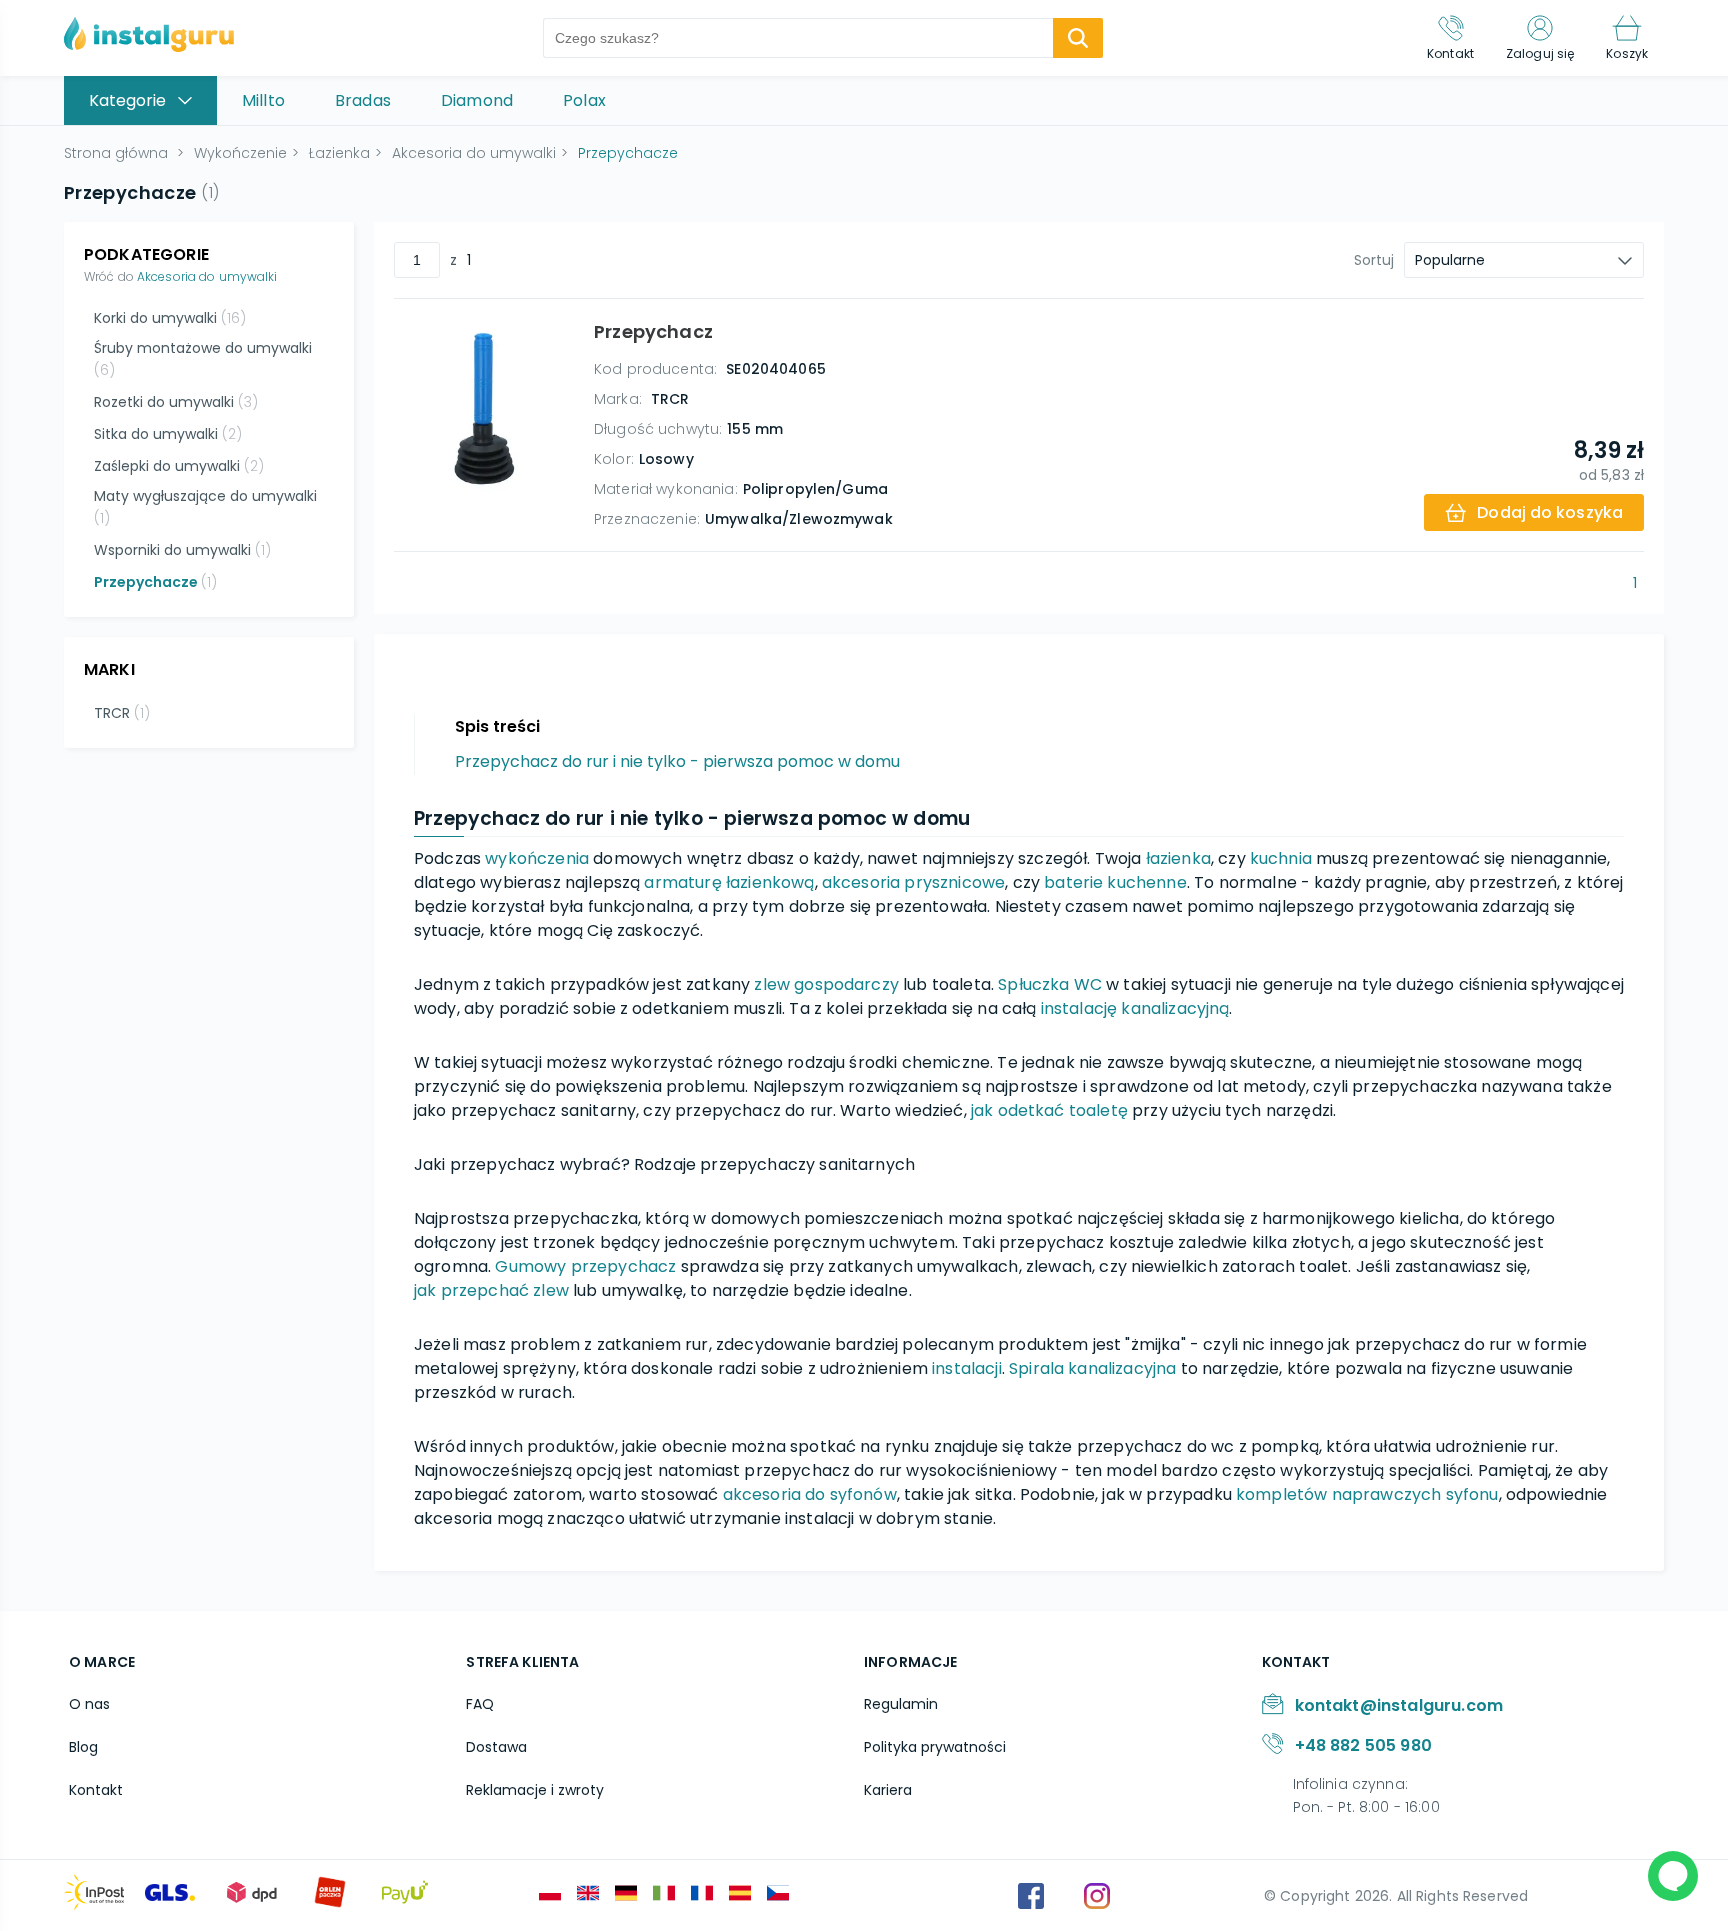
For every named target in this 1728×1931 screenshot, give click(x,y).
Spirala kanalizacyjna (1092, 1368)
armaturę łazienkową (729, 882)
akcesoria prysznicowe (913, 882)
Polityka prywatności (935, 1747)
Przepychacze (155, 582)
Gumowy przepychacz (585, 1266)
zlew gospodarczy (826, 984)
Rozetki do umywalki (176, 402)
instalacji (967, 1368)
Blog (83, 1747)
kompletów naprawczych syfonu (1367, 1494)
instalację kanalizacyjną (1135, 1008)
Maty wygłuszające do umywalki (205, 507)
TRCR (122, 713)
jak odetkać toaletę (1049, 1110)
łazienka (1178, 858)
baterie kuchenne (1115, 882)
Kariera (888, 1790)
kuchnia (1281, 858)
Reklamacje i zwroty (535, 1790)
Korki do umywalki (170, 318)
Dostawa (496, 1747)
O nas (89, 1704)
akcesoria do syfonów (810, 1494)
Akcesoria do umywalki (207, 276)
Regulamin (901, 1704)
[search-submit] (1078, 38)
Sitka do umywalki (168, 434)
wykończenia (537, 858)
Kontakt (96, 1790)
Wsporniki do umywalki (182, 550)
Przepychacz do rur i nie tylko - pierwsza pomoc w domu (677, 761)
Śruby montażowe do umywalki (203, 359)
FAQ (480, 1704)
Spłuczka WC (1050, 984)
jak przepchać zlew (491, 1290)
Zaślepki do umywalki (179, 466)
